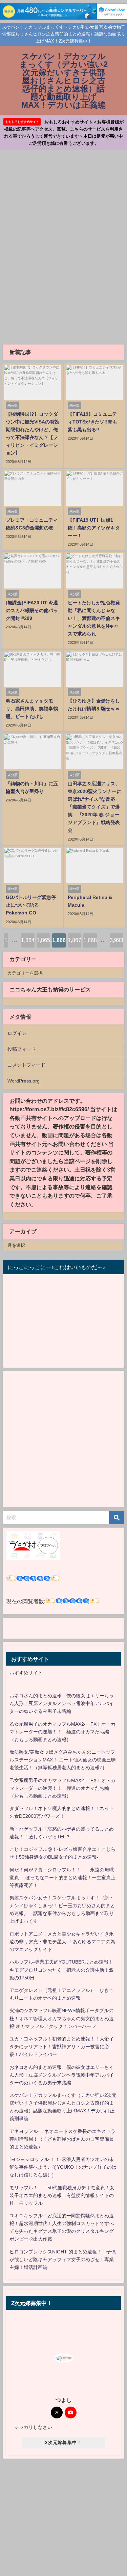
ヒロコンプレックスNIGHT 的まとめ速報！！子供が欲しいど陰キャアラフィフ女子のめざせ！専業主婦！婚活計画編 (63, 2259)
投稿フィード (22, 1049)
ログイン (17, 1033)
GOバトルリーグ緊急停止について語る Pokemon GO (31, 905)
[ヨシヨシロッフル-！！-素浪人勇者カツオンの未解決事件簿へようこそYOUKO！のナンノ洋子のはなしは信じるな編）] (63, 2167)
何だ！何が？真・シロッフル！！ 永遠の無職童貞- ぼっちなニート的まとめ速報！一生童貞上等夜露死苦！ (62, 1878)
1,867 (75, 940)
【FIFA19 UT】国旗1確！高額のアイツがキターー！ (94, 528)
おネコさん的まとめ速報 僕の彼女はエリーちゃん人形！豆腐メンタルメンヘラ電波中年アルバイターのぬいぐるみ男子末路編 (62, 1703)
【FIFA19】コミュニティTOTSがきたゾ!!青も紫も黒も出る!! (92, 422)
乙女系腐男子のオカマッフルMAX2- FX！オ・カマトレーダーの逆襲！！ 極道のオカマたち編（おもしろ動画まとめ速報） (62, 1732)
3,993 (117, 940)
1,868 (90, 940)
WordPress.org (24, 1081)
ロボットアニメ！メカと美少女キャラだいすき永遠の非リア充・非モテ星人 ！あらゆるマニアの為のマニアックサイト (62, 1942)
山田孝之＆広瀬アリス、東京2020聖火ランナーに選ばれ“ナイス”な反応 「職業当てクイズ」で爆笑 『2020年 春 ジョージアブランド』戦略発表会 (94, 807)
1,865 (43, 940)
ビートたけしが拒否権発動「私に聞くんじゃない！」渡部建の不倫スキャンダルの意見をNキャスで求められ (94, 618)
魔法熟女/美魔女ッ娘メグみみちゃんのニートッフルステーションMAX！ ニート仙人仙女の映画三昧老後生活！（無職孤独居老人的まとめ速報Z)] (63, 1760)
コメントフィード (26, 1065)
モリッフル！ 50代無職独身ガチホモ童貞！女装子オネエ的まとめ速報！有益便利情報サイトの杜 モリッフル (62, 2195)
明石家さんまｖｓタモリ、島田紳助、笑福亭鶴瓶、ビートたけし (32, 709)
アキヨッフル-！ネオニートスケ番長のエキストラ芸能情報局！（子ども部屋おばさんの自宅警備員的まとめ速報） (62, 2139)
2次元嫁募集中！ (63, 2443)
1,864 (28, 940)
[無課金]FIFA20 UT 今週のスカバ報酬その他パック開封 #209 (32, 610)
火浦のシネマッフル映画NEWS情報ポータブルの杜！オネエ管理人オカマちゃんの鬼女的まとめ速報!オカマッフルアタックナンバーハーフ (62, 2018)
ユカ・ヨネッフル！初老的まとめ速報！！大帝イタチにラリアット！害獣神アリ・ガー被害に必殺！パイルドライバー (62, 2047)
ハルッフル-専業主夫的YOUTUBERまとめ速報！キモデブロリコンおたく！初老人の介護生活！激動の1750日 (62, 1970)
